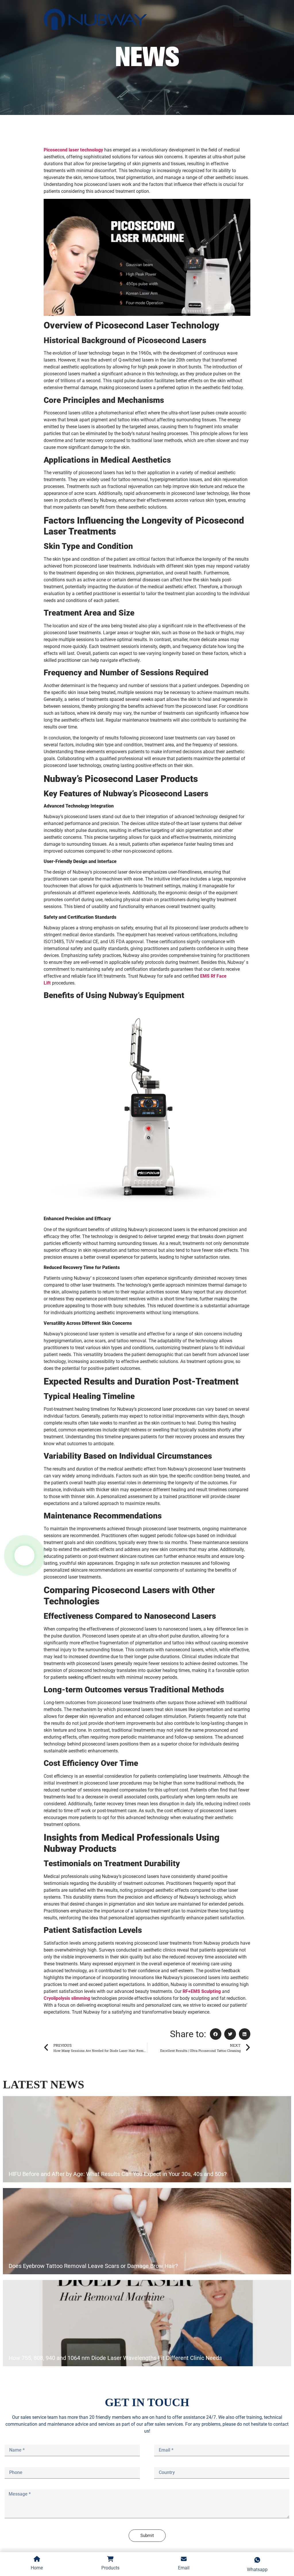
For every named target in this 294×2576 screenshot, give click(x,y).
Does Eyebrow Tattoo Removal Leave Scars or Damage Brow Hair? (93, 2266)
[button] (216, 2034)
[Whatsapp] (24, 1556)
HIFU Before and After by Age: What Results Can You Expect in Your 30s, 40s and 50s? (118, 2174)
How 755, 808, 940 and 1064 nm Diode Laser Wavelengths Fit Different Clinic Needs (115, 2358)
